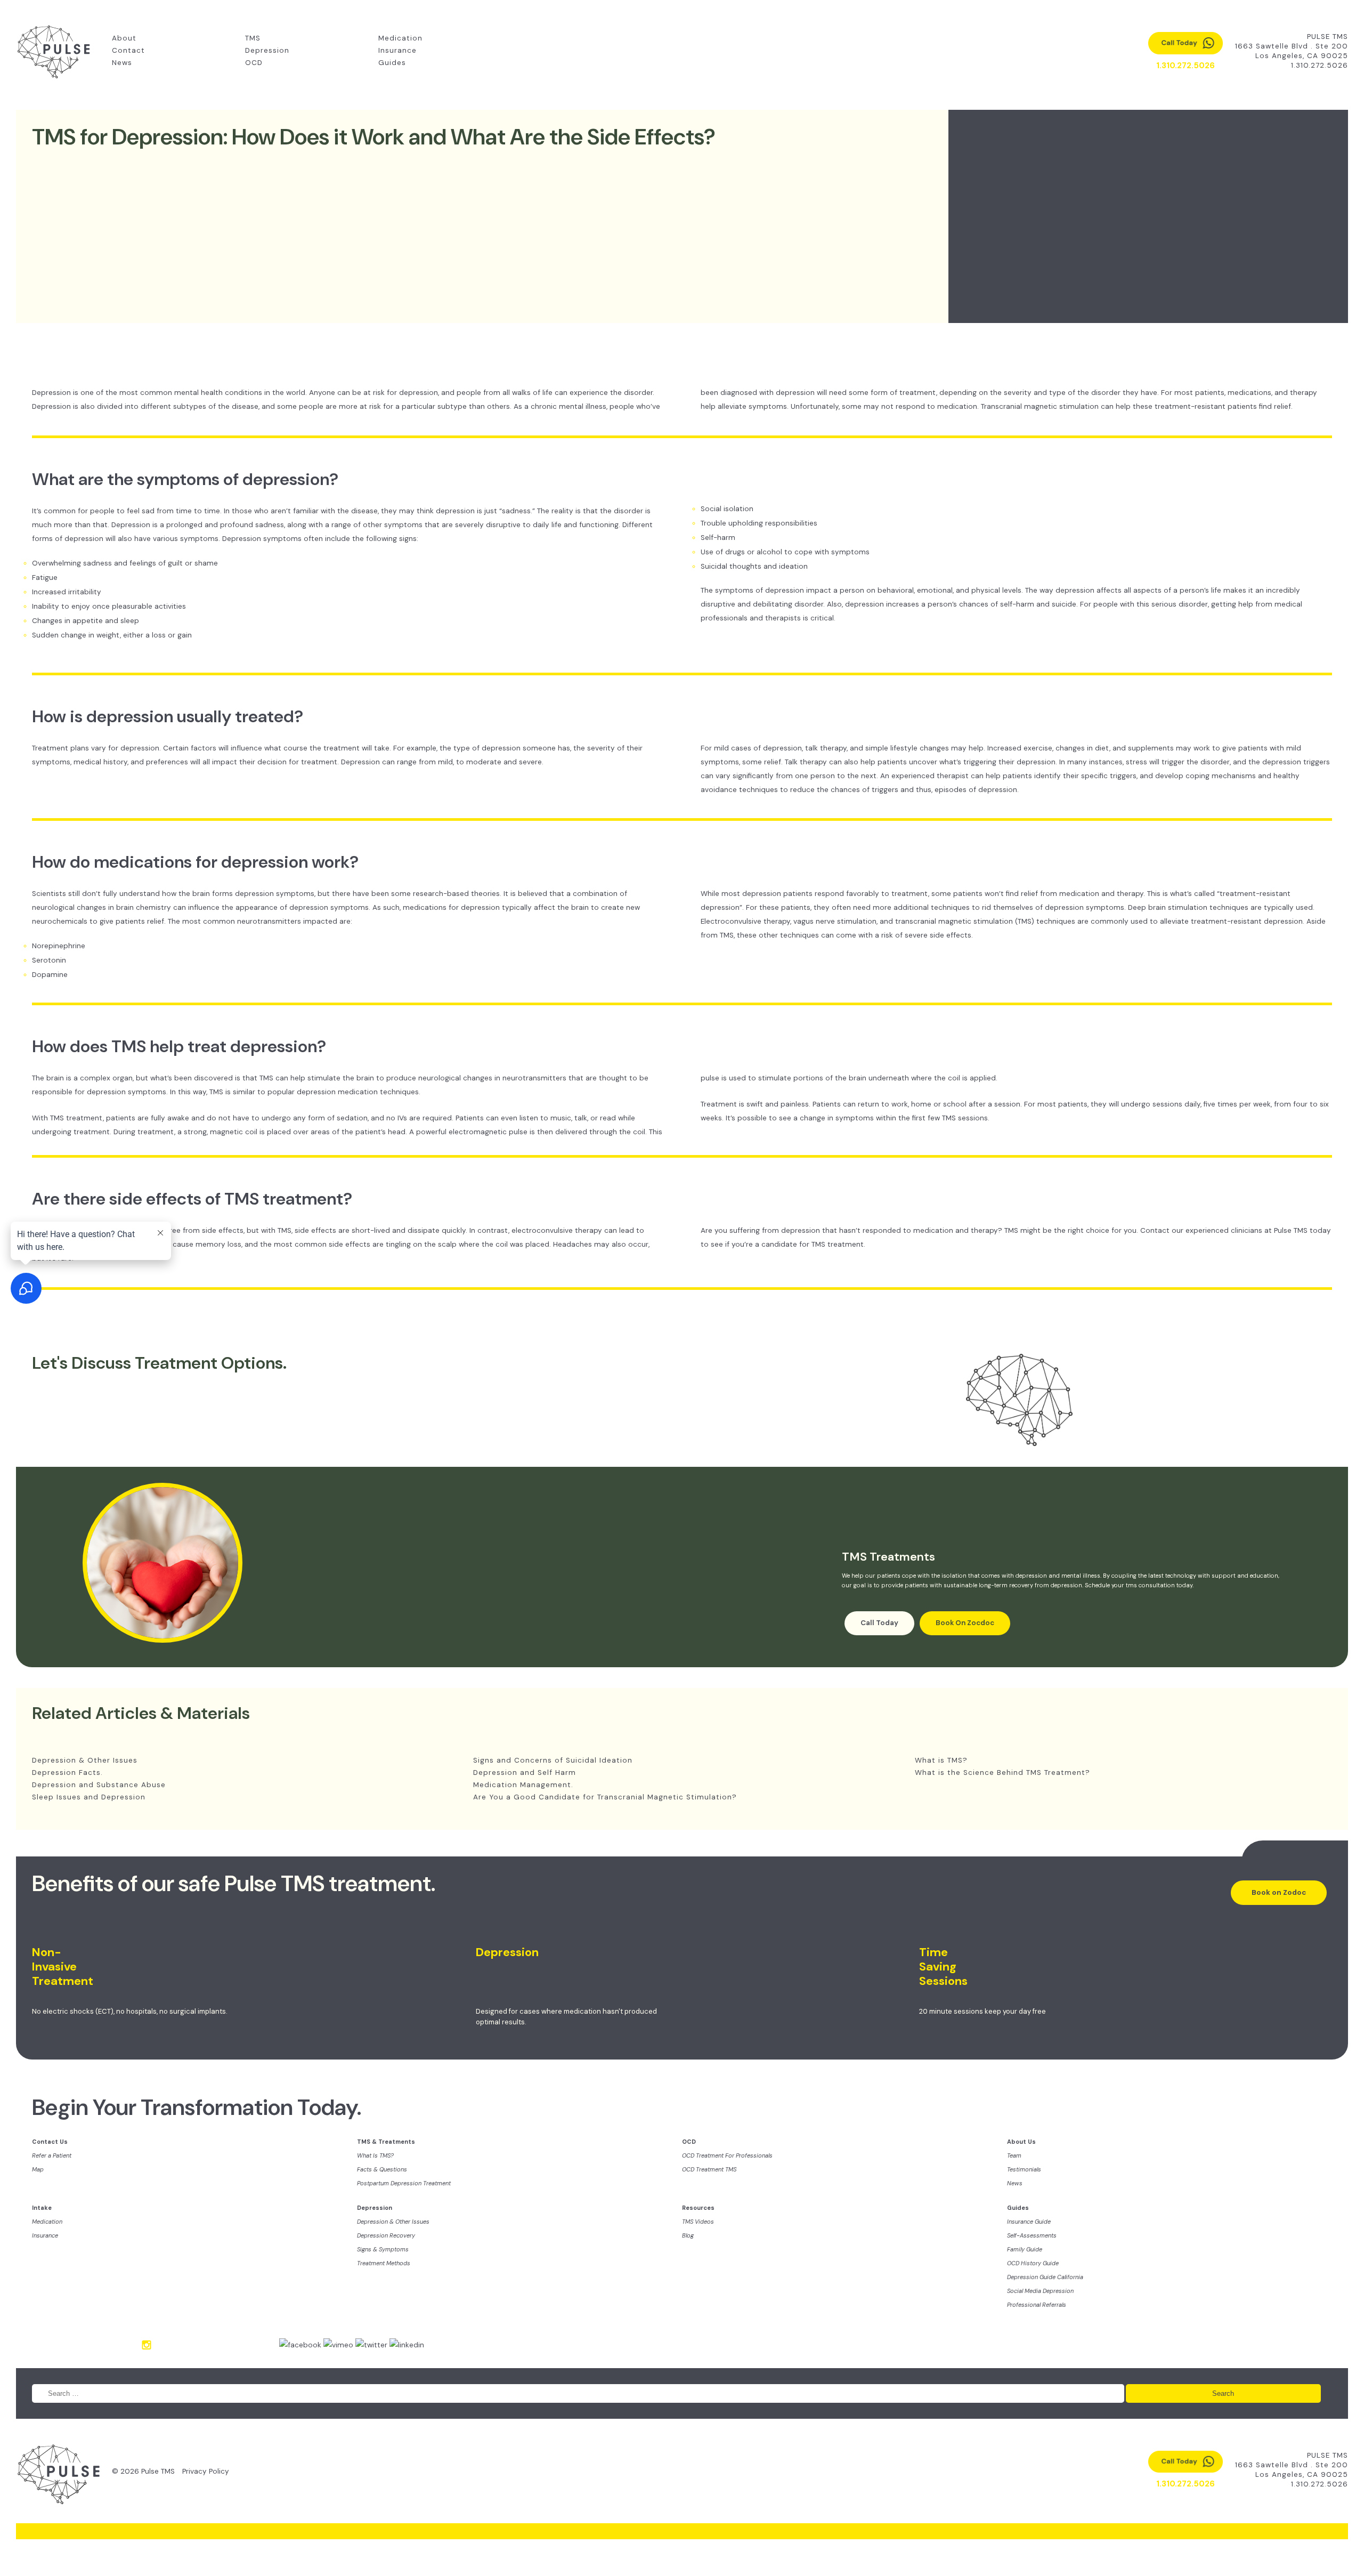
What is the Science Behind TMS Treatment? (1002, 1772)
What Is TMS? (375, 2155)
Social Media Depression (1040, 2291)
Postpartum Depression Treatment (404, 2183)
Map (38, 2169)
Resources (698, 2208)
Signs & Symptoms (383, 2249)
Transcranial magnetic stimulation (1040, 406)
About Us (1021, 2142)
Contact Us (50, 2142)
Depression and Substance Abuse (99, 1785)
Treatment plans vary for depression (96, 748)
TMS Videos (698, 2222)
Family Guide (1025, 2249)
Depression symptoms (262, 539)
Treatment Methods (384, 2263)
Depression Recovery (386, 2235)
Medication (400, 38)
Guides (392, 63)
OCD (254, 63)
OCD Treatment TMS (709, 2169)
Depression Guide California (1045, 2277)
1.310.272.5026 (1320, 65)
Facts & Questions (382, 2169)
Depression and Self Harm (525, 1772)
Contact (128, 50)
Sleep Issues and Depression (89, 1797)
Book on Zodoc (1279, 1892)
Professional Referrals (1037, 2305)
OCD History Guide (1033, 2263)
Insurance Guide (1029, 2222)
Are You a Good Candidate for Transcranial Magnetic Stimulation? (605, 1797)
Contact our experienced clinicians (1201, 1230)
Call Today (879, 1623)
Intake (42, 2208)
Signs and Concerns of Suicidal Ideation (553, 1760)
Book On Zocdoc (965, 1623)
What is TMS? (941, 1760)
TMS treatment (76, 1118)
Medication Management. (523, 1785)
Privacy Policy (206, 2471)
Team (1014, 2155)
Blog (688, 2235)
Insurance (397, 50)
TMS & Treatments (386, 2142)
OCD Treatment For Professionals (727, 2155)
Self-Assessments (1032, 2235)
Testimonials (1024, 2169)
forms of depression (68, 539)
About (124, 38)
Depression (267, 50)
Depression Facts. (67, 1772)
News (122, 63)
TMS (253, 38)
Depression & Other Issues (85, 1760)
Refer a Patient (52, 2155)
